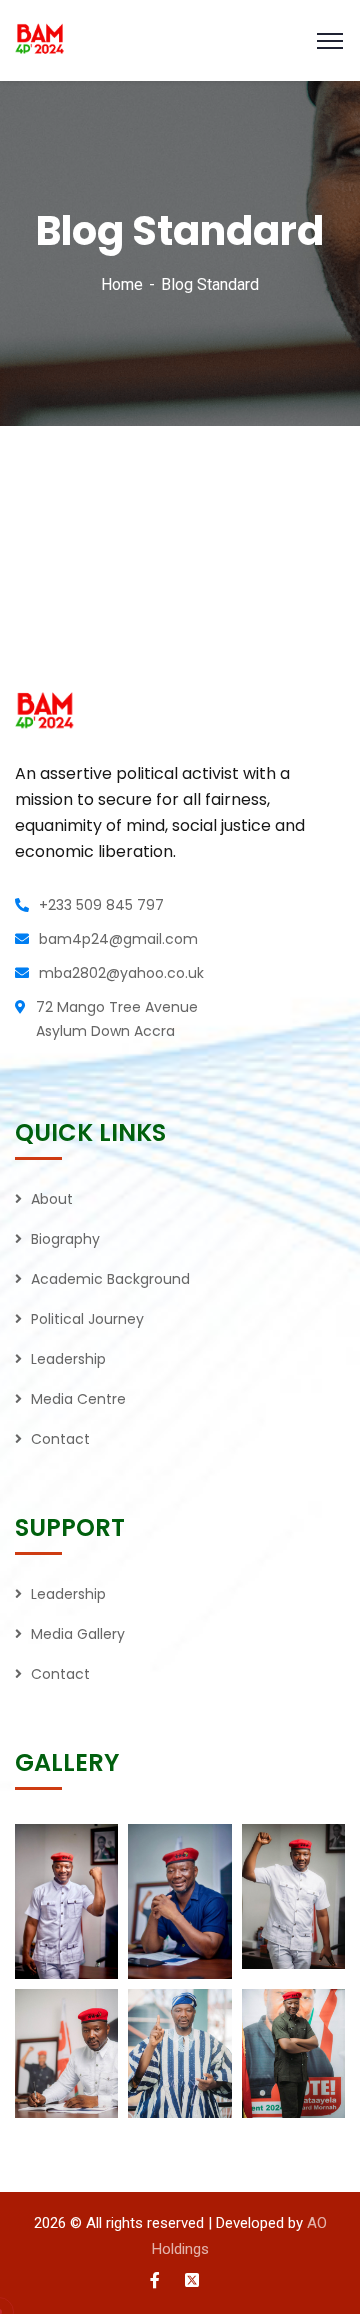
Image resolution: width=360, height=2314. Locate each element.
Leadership (68, 1359)
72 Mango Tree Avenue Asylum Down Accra (117, 1019)
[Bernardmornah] (180, 40)
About (52, 1199)
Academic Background (110, 1279)
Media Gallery (78, 1634)
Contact (60, 1439)
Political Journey (87, 1319)
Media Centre (78, 1399)
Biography (65, 1239)
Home (122, 284)
